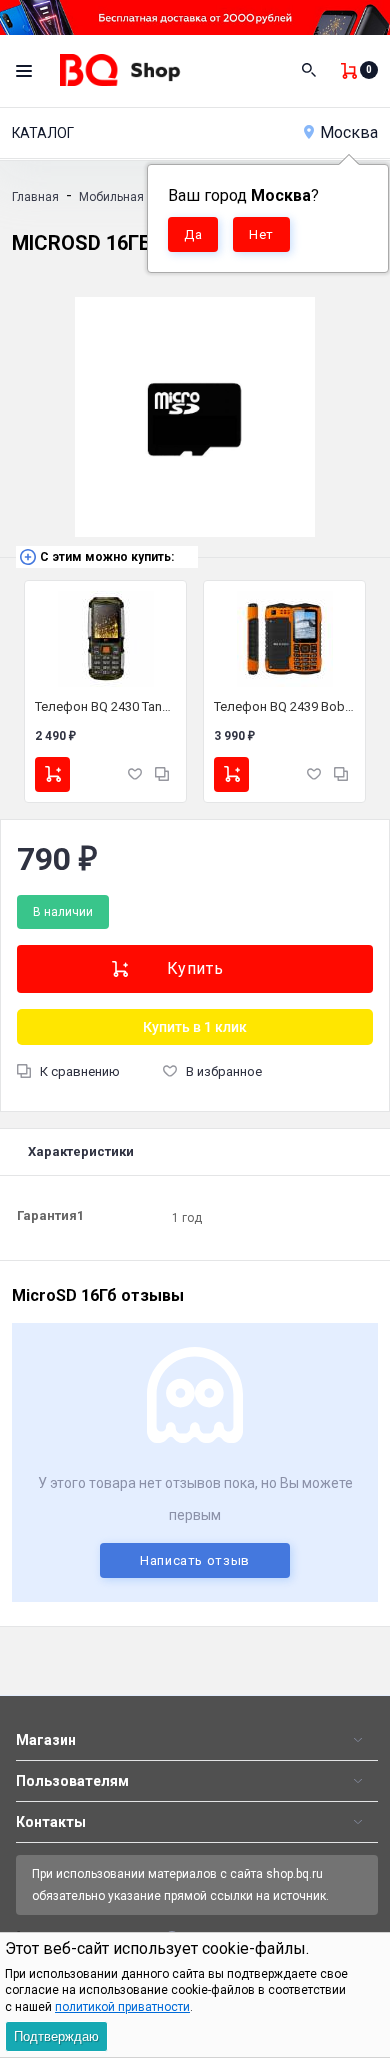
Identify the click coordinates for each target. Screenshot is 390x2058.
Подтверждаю (56, 2036)
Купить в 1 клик (195, 1027)
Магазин (46, 1740)
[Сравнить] (162, 773)
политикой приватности (122, 2007)
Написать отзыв (195, 1560)
